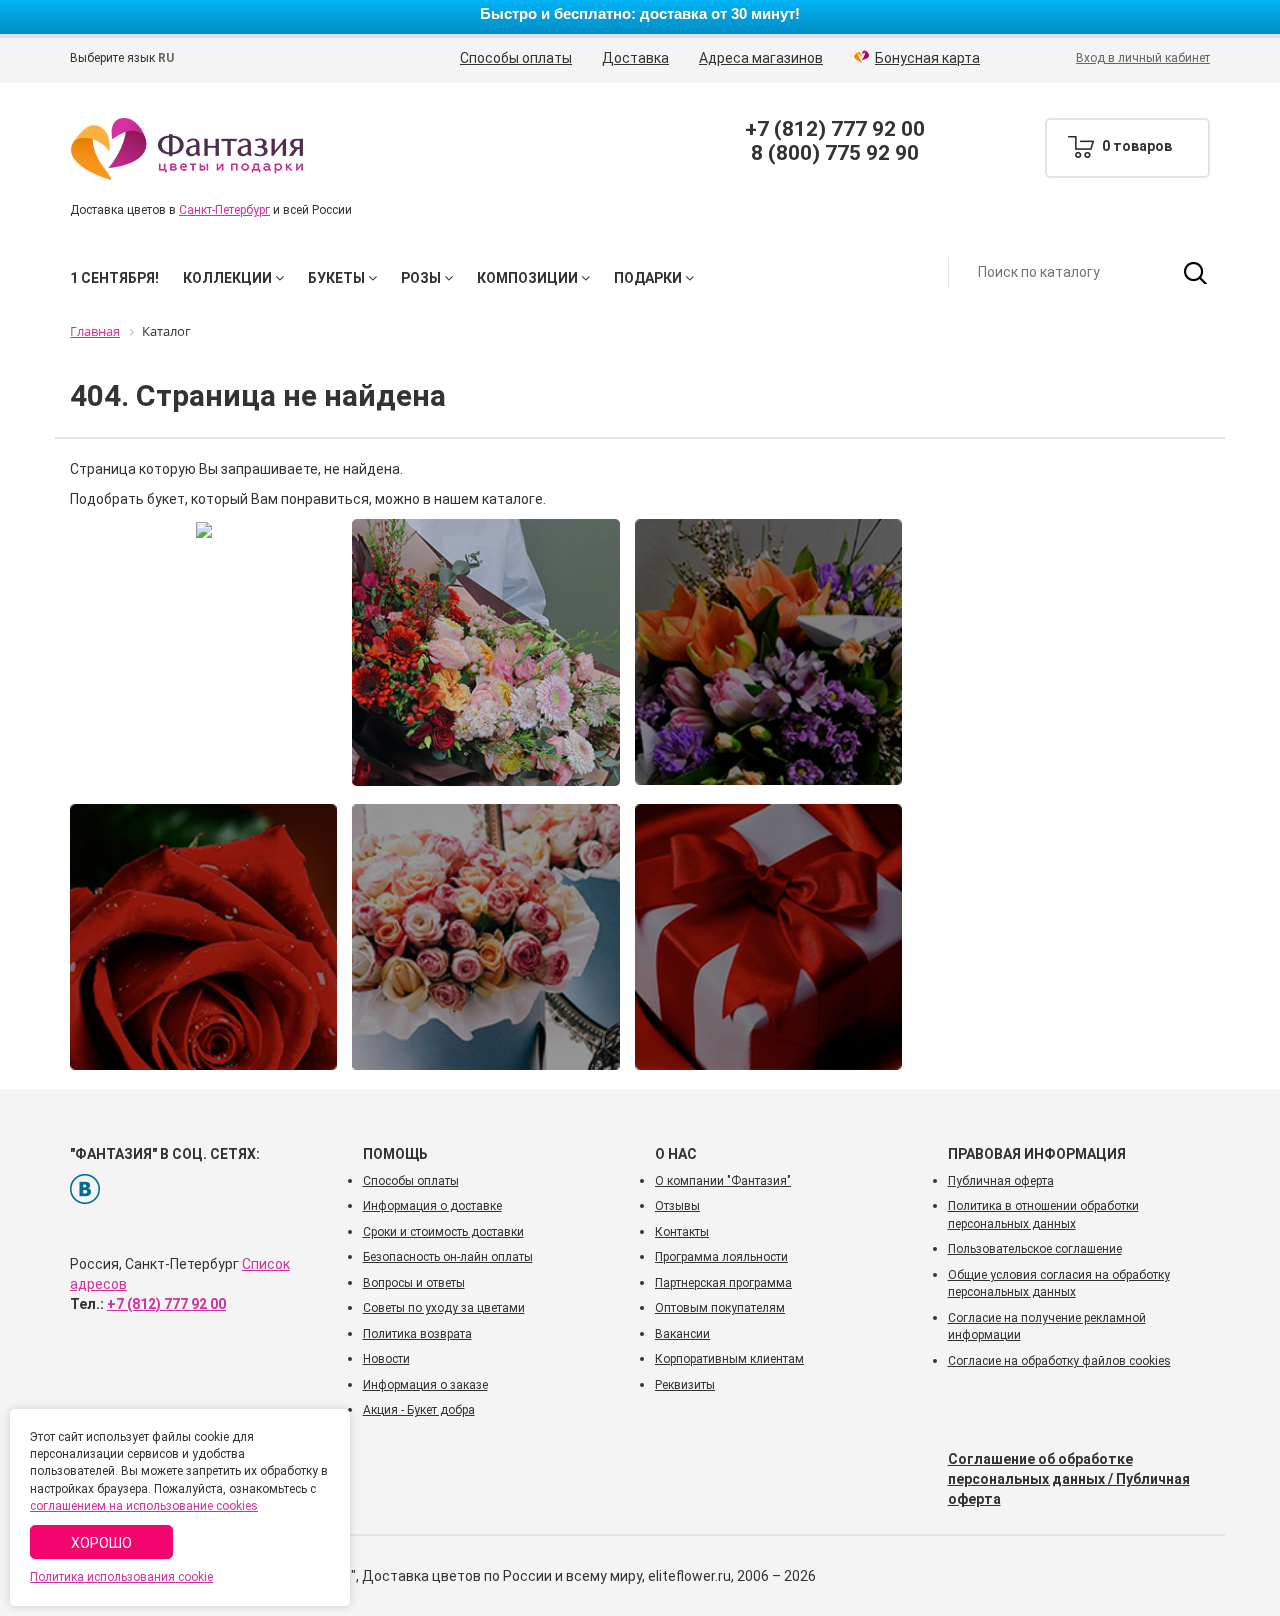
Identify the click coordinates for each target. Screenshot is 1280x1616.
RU (166, 58)
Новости (386, 1359)
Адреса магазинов (761, 58)
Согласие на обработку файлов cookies (1059, 1361)
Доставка (635, 58)
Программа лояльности (721, 1257)
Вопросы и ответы (414, 1283)
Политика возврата (417, 1334)
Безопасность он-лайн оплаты (448, 1257)
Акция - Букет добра (419, 1410)
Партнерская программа (723, 1283)
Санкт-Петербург (224, 210)
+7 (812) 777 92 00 (835, 129)
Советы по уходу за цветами (444, 1308)
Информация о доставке (432, 1206)
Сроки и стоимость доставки (443, 1232)
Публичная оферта (1001, 1181)
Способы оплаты (516, 58)
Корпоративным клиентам (729, 1359)
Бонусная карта (927, 58)
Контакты (682, 1232)
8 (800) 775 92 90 (835, 153)
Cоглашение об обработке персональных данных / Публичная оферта (1069, 1479)
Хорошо (101, 1543)
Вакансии (682, 1334)
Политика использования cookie (121, 1577)
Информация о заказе (425, 1385)
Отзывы (677, 1206)
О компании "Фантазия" (723, 1181)
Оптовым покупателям (720, 1308)
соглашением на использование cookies (144, 1506)
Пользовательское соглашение (1035, 1249)
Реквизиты (685, 1385)
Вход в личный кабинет (1143, 58)
